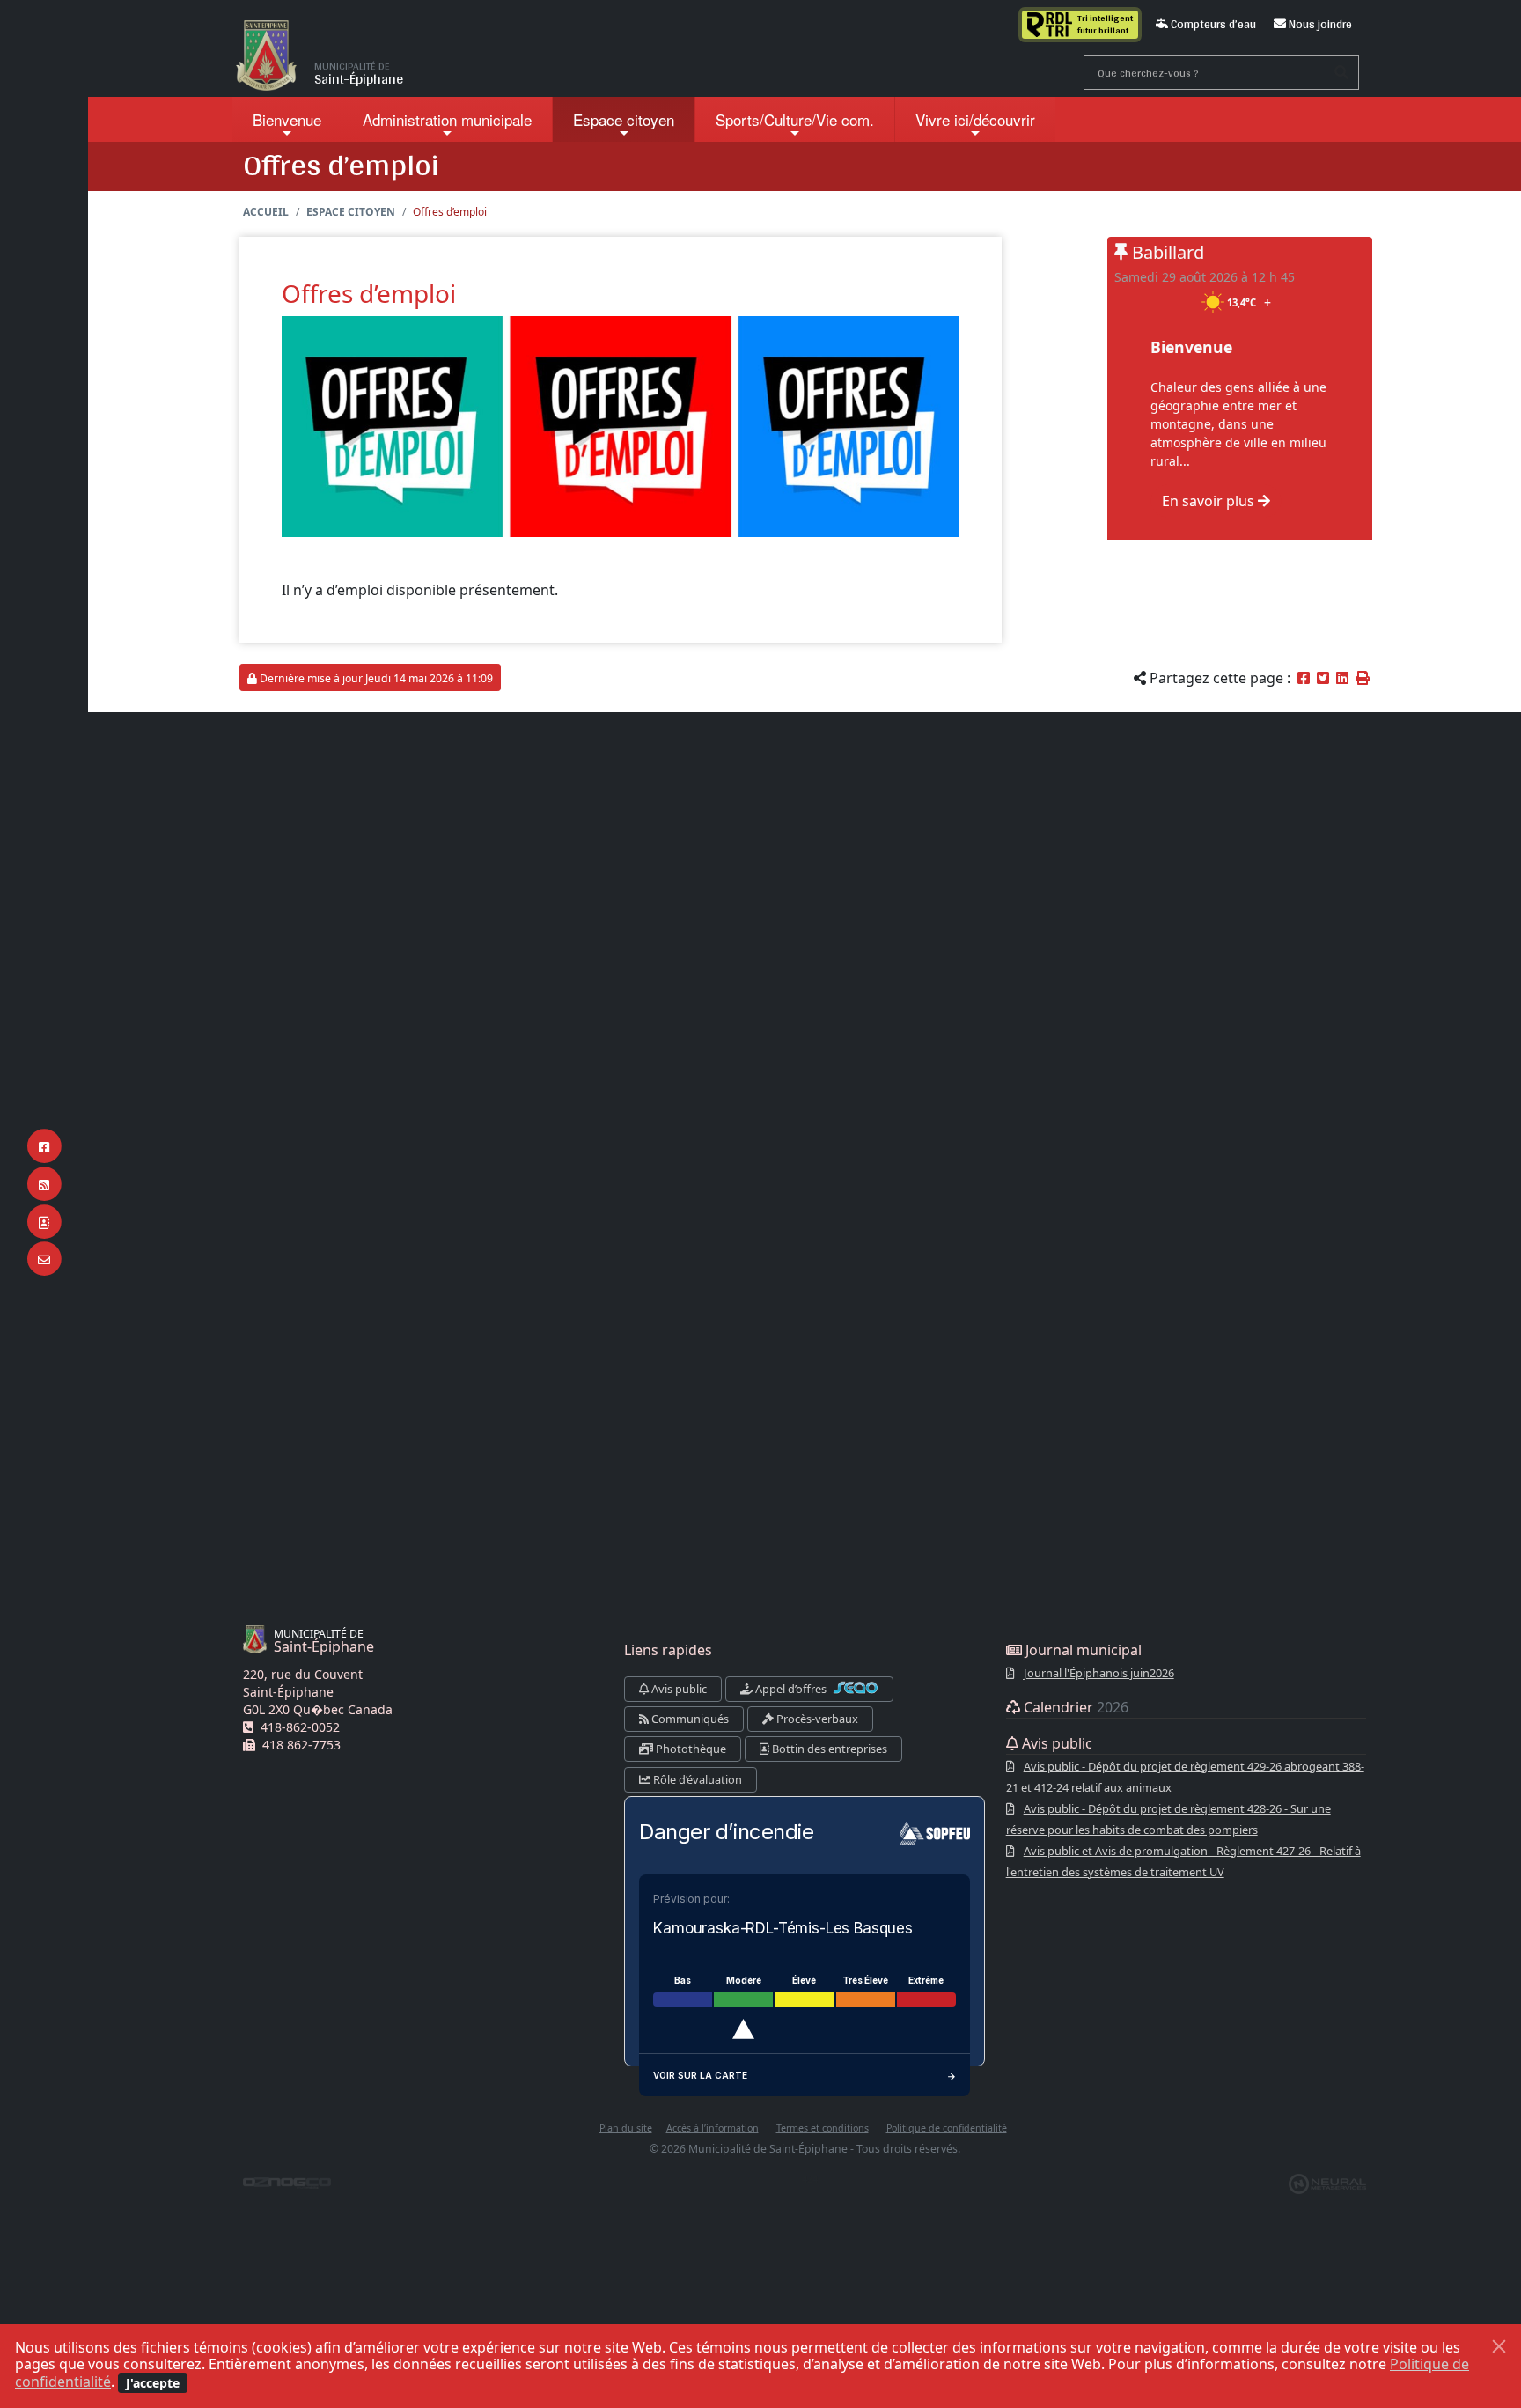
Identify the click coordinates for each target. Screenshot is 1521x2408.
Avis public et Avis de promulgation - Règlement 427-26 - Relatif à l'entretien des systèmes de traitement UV (1183, 1861)
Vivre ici (975, 119)
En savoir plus (1210, 501)
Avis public (678, 1689)
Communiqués (689, 1719)
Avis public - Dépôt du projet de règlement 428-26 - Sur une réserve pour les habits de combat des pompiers (1168, 1819)
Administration (447, 119)
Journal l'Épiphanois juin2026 (1099, 1673)
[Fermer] (1499, 2346)
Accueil (266, 212)
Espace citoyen (624, 119)
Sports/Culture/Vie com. (795, 119)
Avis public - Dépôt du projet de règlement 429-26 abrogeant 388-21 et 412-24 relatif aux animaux (1185, 1777)
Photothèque (690, 1749)
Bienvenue (287, 119)
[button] (1363, 678)
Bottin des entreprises (828, 1749)
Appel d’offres (791, 1689)
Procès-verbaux (816, 1719)
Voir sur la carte (700, 2075)
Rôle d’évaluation (696, 1779)
